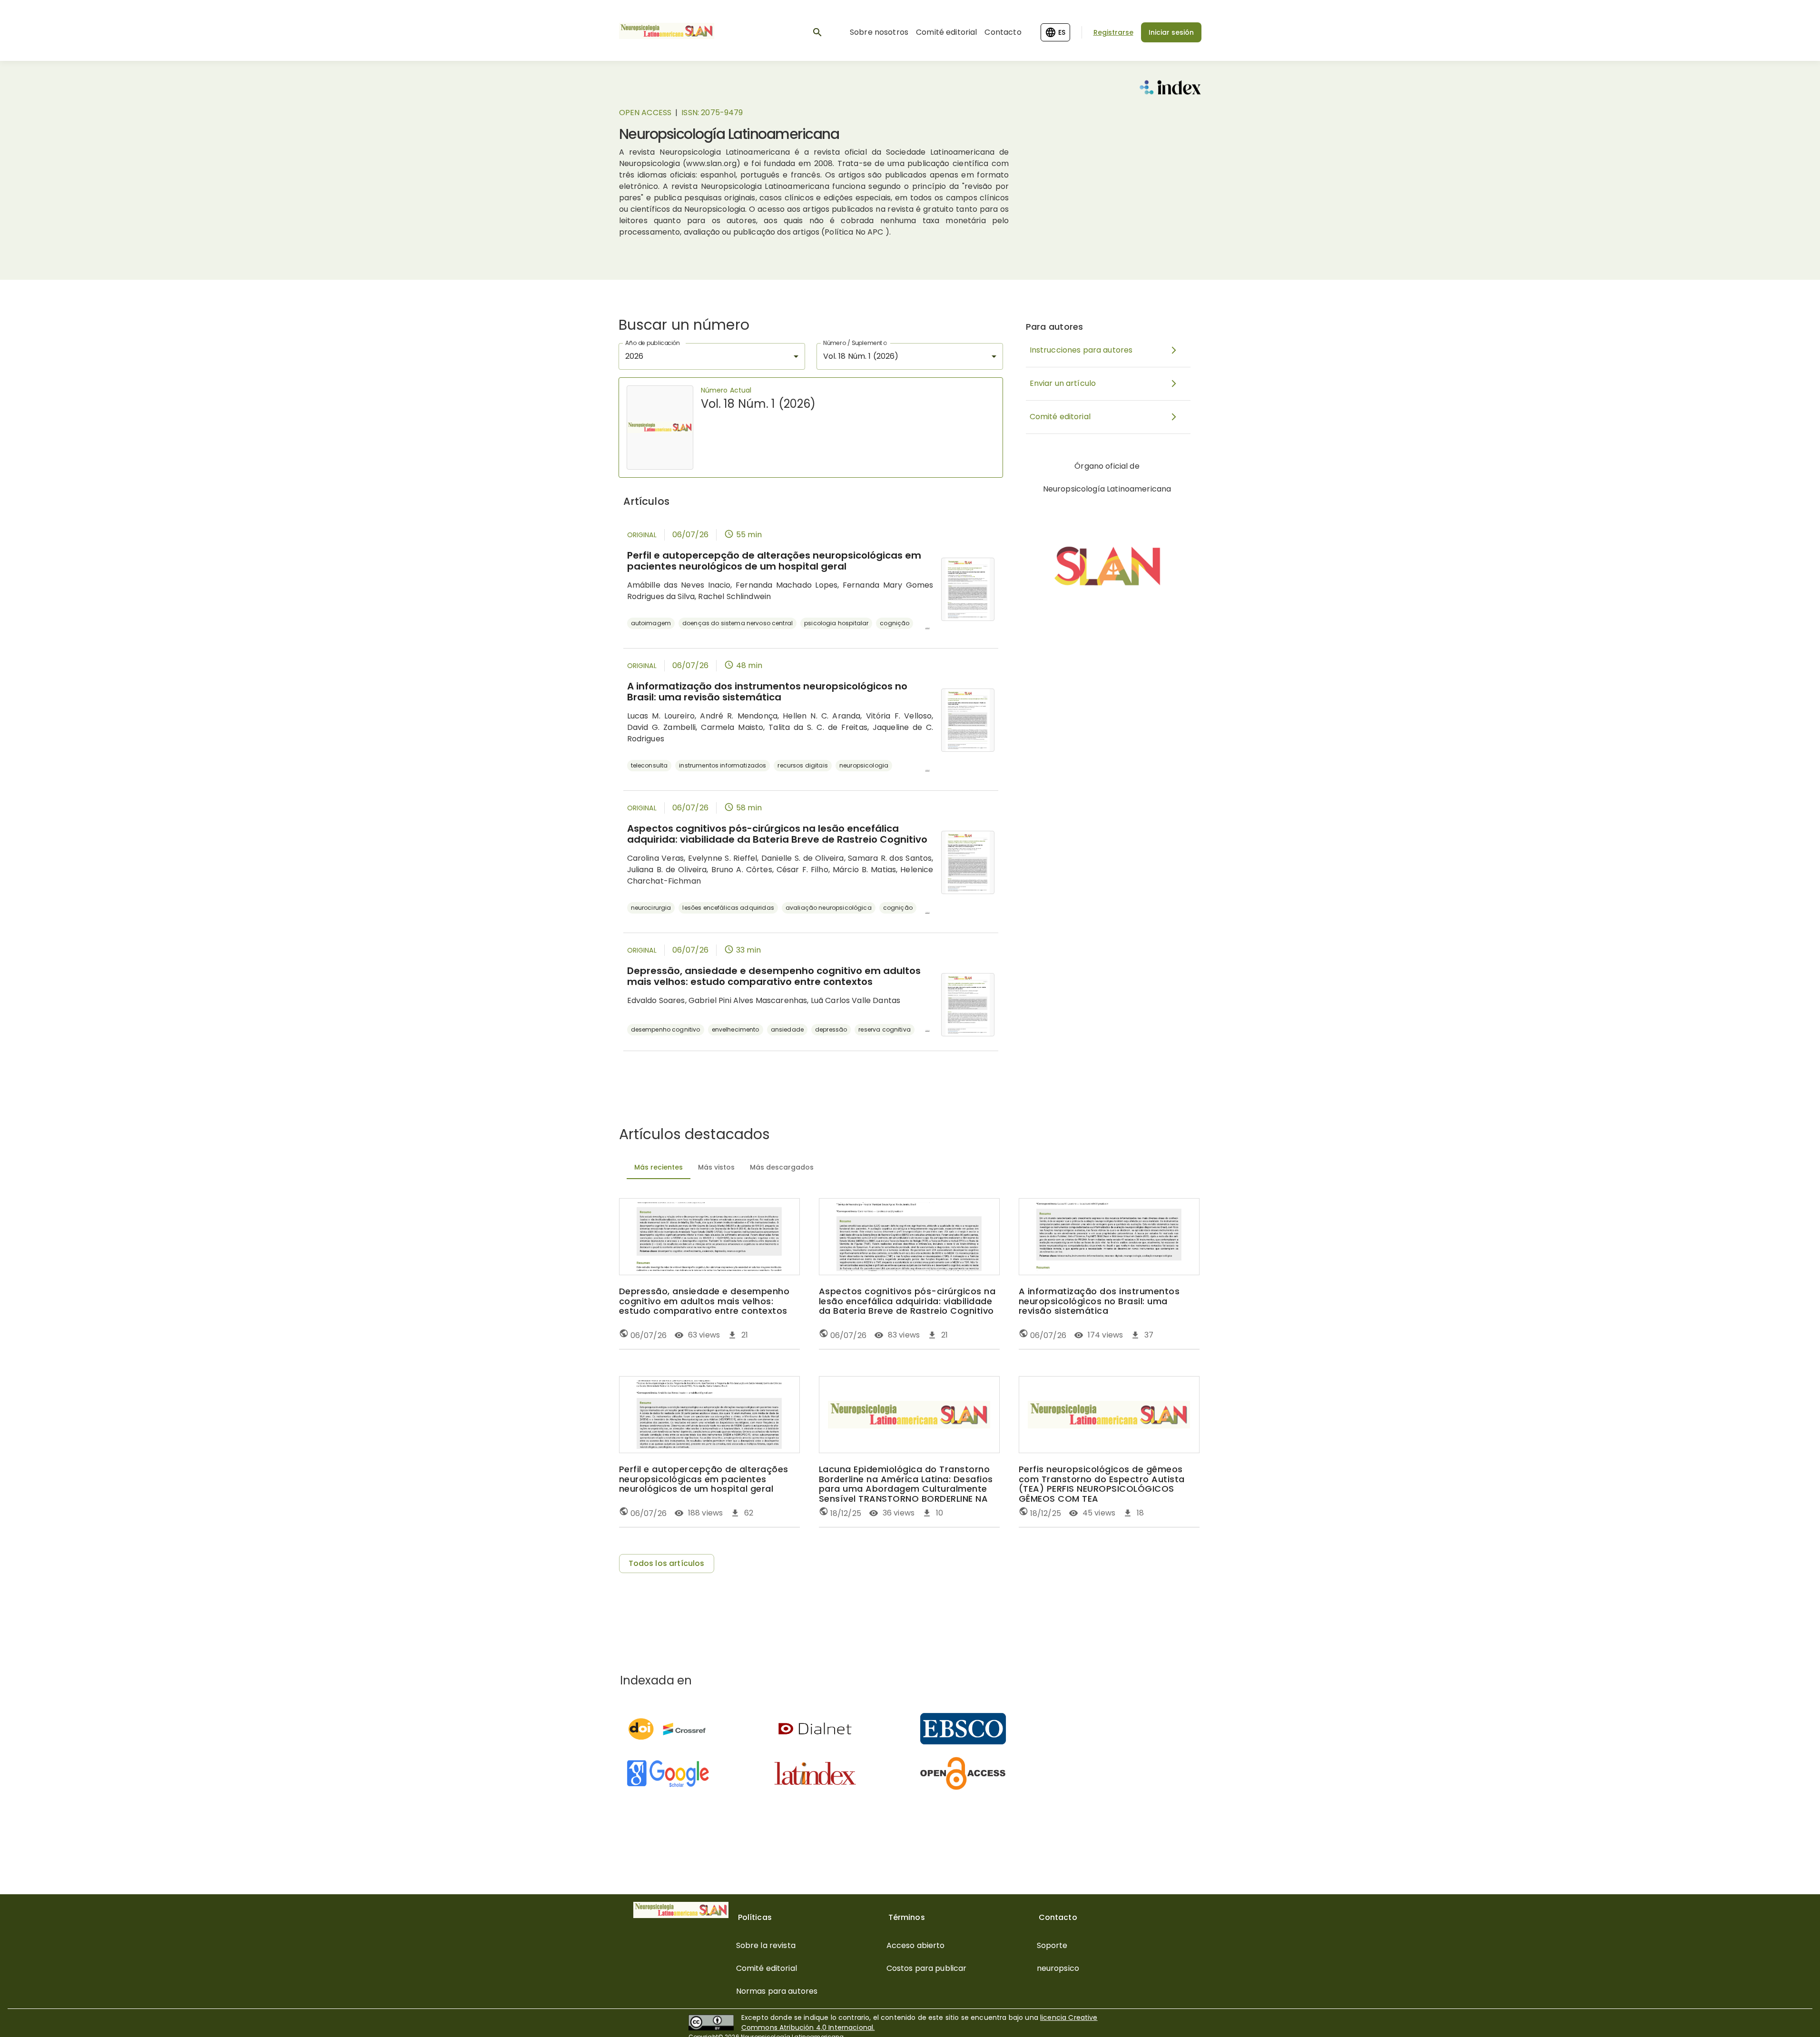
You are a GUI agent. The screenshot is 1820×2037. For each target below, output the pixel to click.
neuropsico (1058, 1968)
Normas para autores (777, 1991)
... (928, 626)
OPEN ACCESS (645, 113)
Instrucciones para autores (1081, 350)
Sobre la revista (766, 1945)
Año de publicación (653, 343)
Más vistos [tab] (716, 1167)
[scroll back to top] (1790, 2016)
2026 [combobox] (635, 356)
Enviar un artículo (1063, 383)
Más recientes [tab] (659, 1167)
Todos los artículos (667, 1563)
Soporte (1052, 1945)
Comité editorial (946, 32)
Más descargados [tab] (782, 1167)
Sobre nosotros (879, 32)
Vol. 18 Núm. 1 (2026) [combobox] (861, 356)
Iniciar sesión (1171, 32)
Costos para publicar (927, 1968)
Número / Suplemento (855, 343)
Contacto (1003, 32)
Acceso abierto (916, 1945)
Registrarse (1113, 32)
